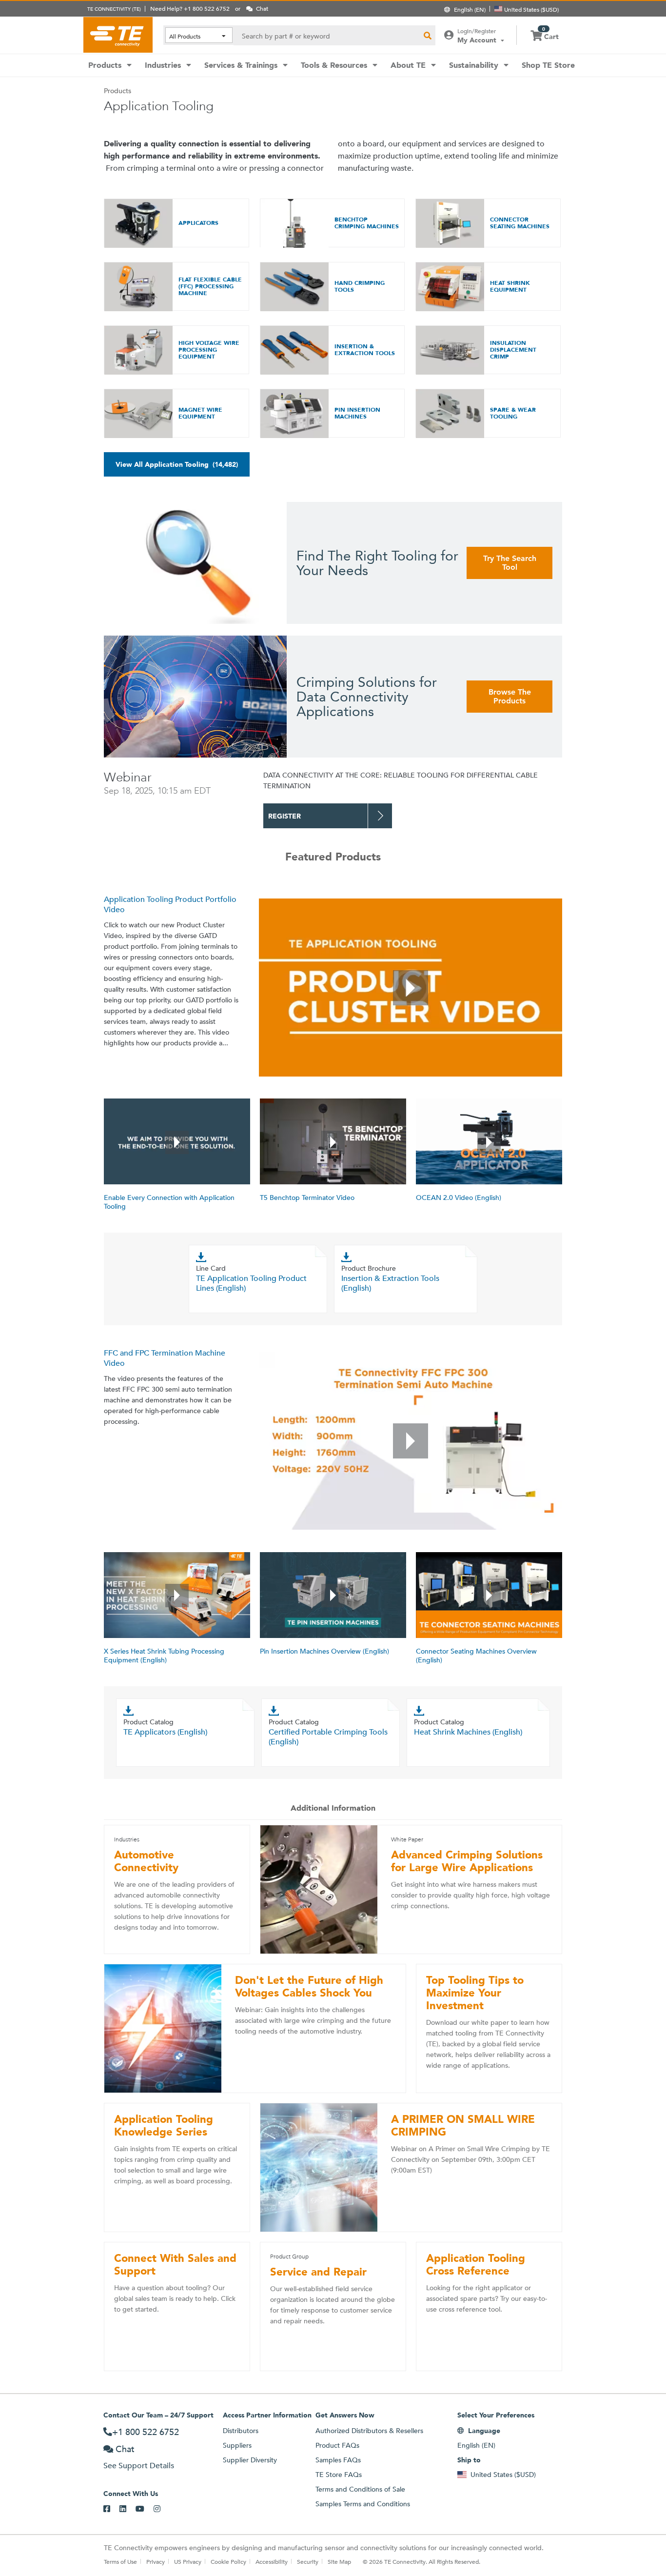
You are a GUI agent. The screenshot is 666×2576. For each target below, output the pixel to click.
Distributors (241, 2431)
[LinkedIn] (127, 2509)
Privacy (156, 2561)
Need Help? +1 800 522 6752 (190, 8)
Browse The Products (510, 696)
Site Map (339, 2561)
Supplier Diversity (250, 2460)
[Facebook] (111, 2509)
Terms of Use (120, 2561)
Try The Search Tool (510, 563)
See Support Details (139, 2466)
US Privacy (188, 2561)
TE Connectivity (118, 35)
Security (308, 2561)
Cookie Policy (228, 2561)
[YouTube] (145, 2509)
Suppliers (237, 2445)
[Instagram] (162, 2509)
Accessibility (272, 2561)
